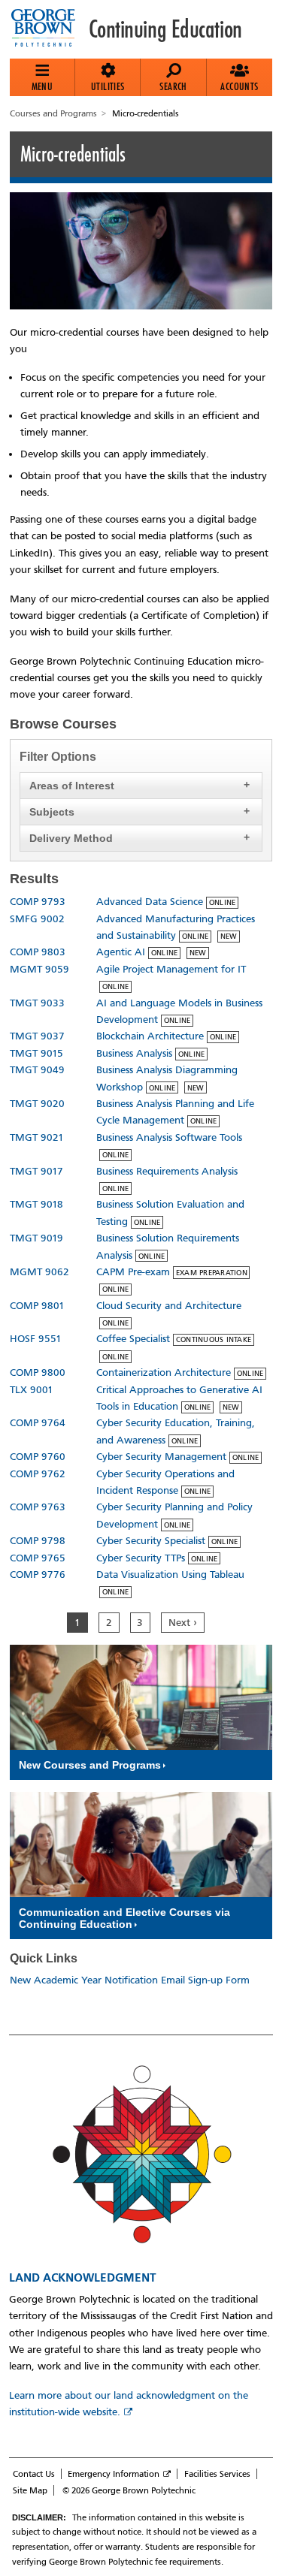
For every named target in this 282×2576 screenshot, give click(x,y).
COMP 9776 (38, 1575)
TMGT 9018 (36, 1204)
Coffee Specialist (133, 1339)
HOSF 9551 (36, 1339)
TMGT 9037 (37, 1036)
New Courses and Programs (90, 1765)
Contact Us (34, 2474)
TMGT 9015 (36, 1053)
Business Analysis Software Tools (169, 1137)
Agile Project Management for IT (171, 969)
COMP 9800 (38, 1372)
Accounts (239, 86)
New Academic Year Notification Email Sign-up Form (130, 1980)
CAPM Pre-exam (133, 1272)
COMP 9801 (37, 1306)
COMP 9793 (38, 902)
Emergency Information (114, 2474)
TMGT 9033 (37, 1003)
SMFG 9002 (37, 919)
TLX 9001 (32, 1390)
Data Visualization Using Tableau (170, 1575)
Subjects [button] (52, 812)
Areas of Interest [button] (72, 786)
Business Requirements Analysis (167, 1171)
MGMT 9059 (39, 969)
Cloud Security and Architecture (169, 1306)
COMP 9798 (38, 1541)
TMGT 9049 (37, 1070)
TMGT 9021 (37, 1137)
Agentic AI (121, 952)
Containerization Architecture (164, 1372)
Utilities (108, 86)
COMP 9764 (38, 1423)
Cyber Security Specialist (151, 1541)
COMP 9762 (38, 1474)
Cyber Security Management (161, 1457)
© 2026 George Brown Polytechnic (129, 2490)
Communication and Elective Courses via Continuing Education (124, 1918)
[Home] (49, 29)
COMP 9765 (38, 1558)
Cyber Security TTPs (141, 1558)
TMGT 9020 (37, 1104)
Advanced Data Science (150, 902)
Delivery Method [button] (71, 838)
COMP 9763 (38, 1507)
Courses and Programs (53, 113)
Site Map (30, 2490)
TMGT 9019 (36, 1238)
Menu (42, 86)
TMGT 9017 (36, 1171)
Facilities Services (217, 2474)
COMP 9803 (38, 952)
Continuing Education (165, 29)
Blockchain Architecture (150, 1036)
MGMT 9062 (39, 1272)
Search (173, 86)
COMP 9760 (38, 1457)
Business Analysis (134, 1053)
